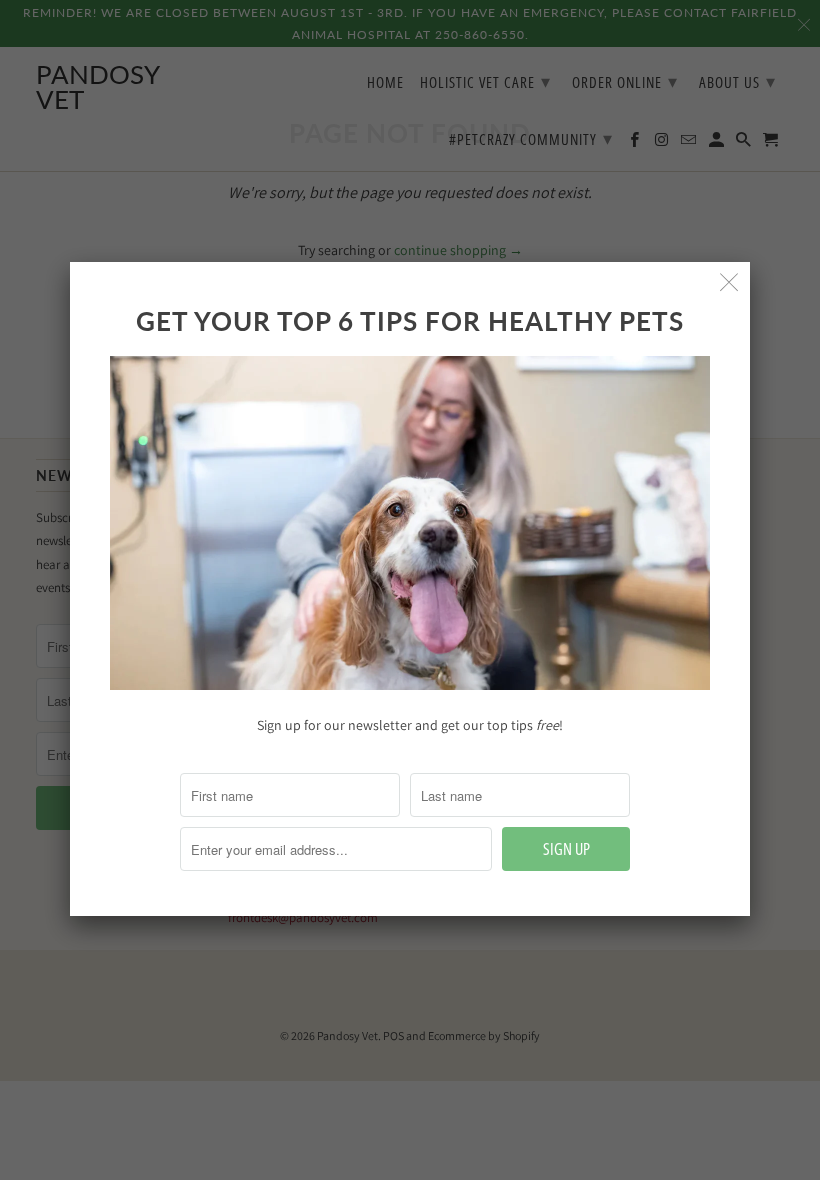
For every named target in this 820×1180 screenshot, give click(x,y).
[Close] (729, 282)
